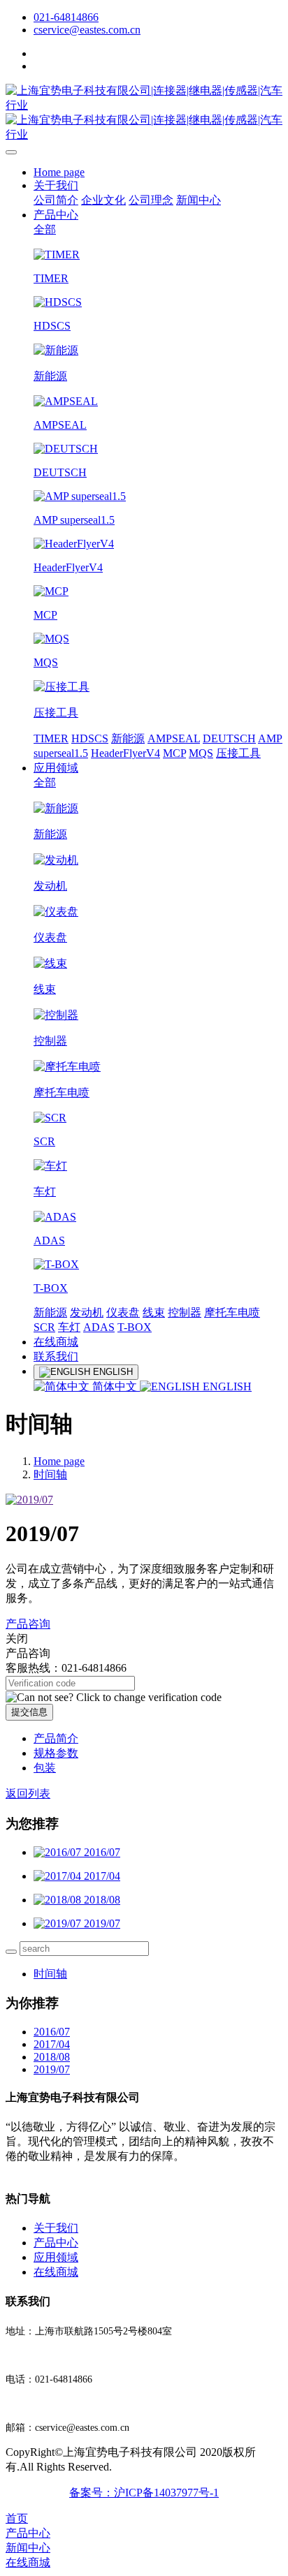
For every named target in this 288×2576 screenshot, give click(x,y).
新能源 (128, 738)
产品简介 (56, 1738)
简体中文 (115, 1386)
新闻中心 (199, 200)
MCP (174, 753)
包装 (45, 1768)
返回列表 (28, 1794)
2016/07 (52, 2032)
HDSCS (90, 738)
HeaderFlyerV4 (125, 753)
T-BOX (135, 1327)
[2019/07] (59, 1923)
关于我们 (56, 185)
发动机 (87, 1312)
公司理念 (151, 200)
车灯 (69, 1327)
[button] (114, 1698)
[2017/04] (59, 1876)
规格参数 (56, 1753)
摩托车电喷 (232, 1312)
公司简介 (56, 200)
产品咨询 (28, 1624)
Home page (59, 172)
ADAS (99, 1327)
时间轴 (50, 1474)
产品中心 (56, 215)
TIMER (51, 738)
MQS (201, 753)
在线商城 (56, 1342)
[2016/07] (59, 1852)
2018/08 (52, 2057)
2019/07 (52, 2069)
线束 (154, 1312)
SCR (44, 1327)
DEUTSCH (229, 738)
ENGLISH (226, 1386)
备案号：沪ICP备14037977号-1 (144, 2493)
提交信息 (29, 1712)
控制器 (185, 1312)
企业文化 (103, 200)
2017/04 (52, 2044)
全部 (45, 229)
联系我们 (56, 1356)
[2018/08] (59, 1900)
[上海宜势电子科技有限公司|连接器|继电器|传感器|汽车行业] (144, 113)
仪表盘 (123, 1312)
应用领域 (56, 768)
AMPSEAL (174, 738)
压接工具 (238, 753)
